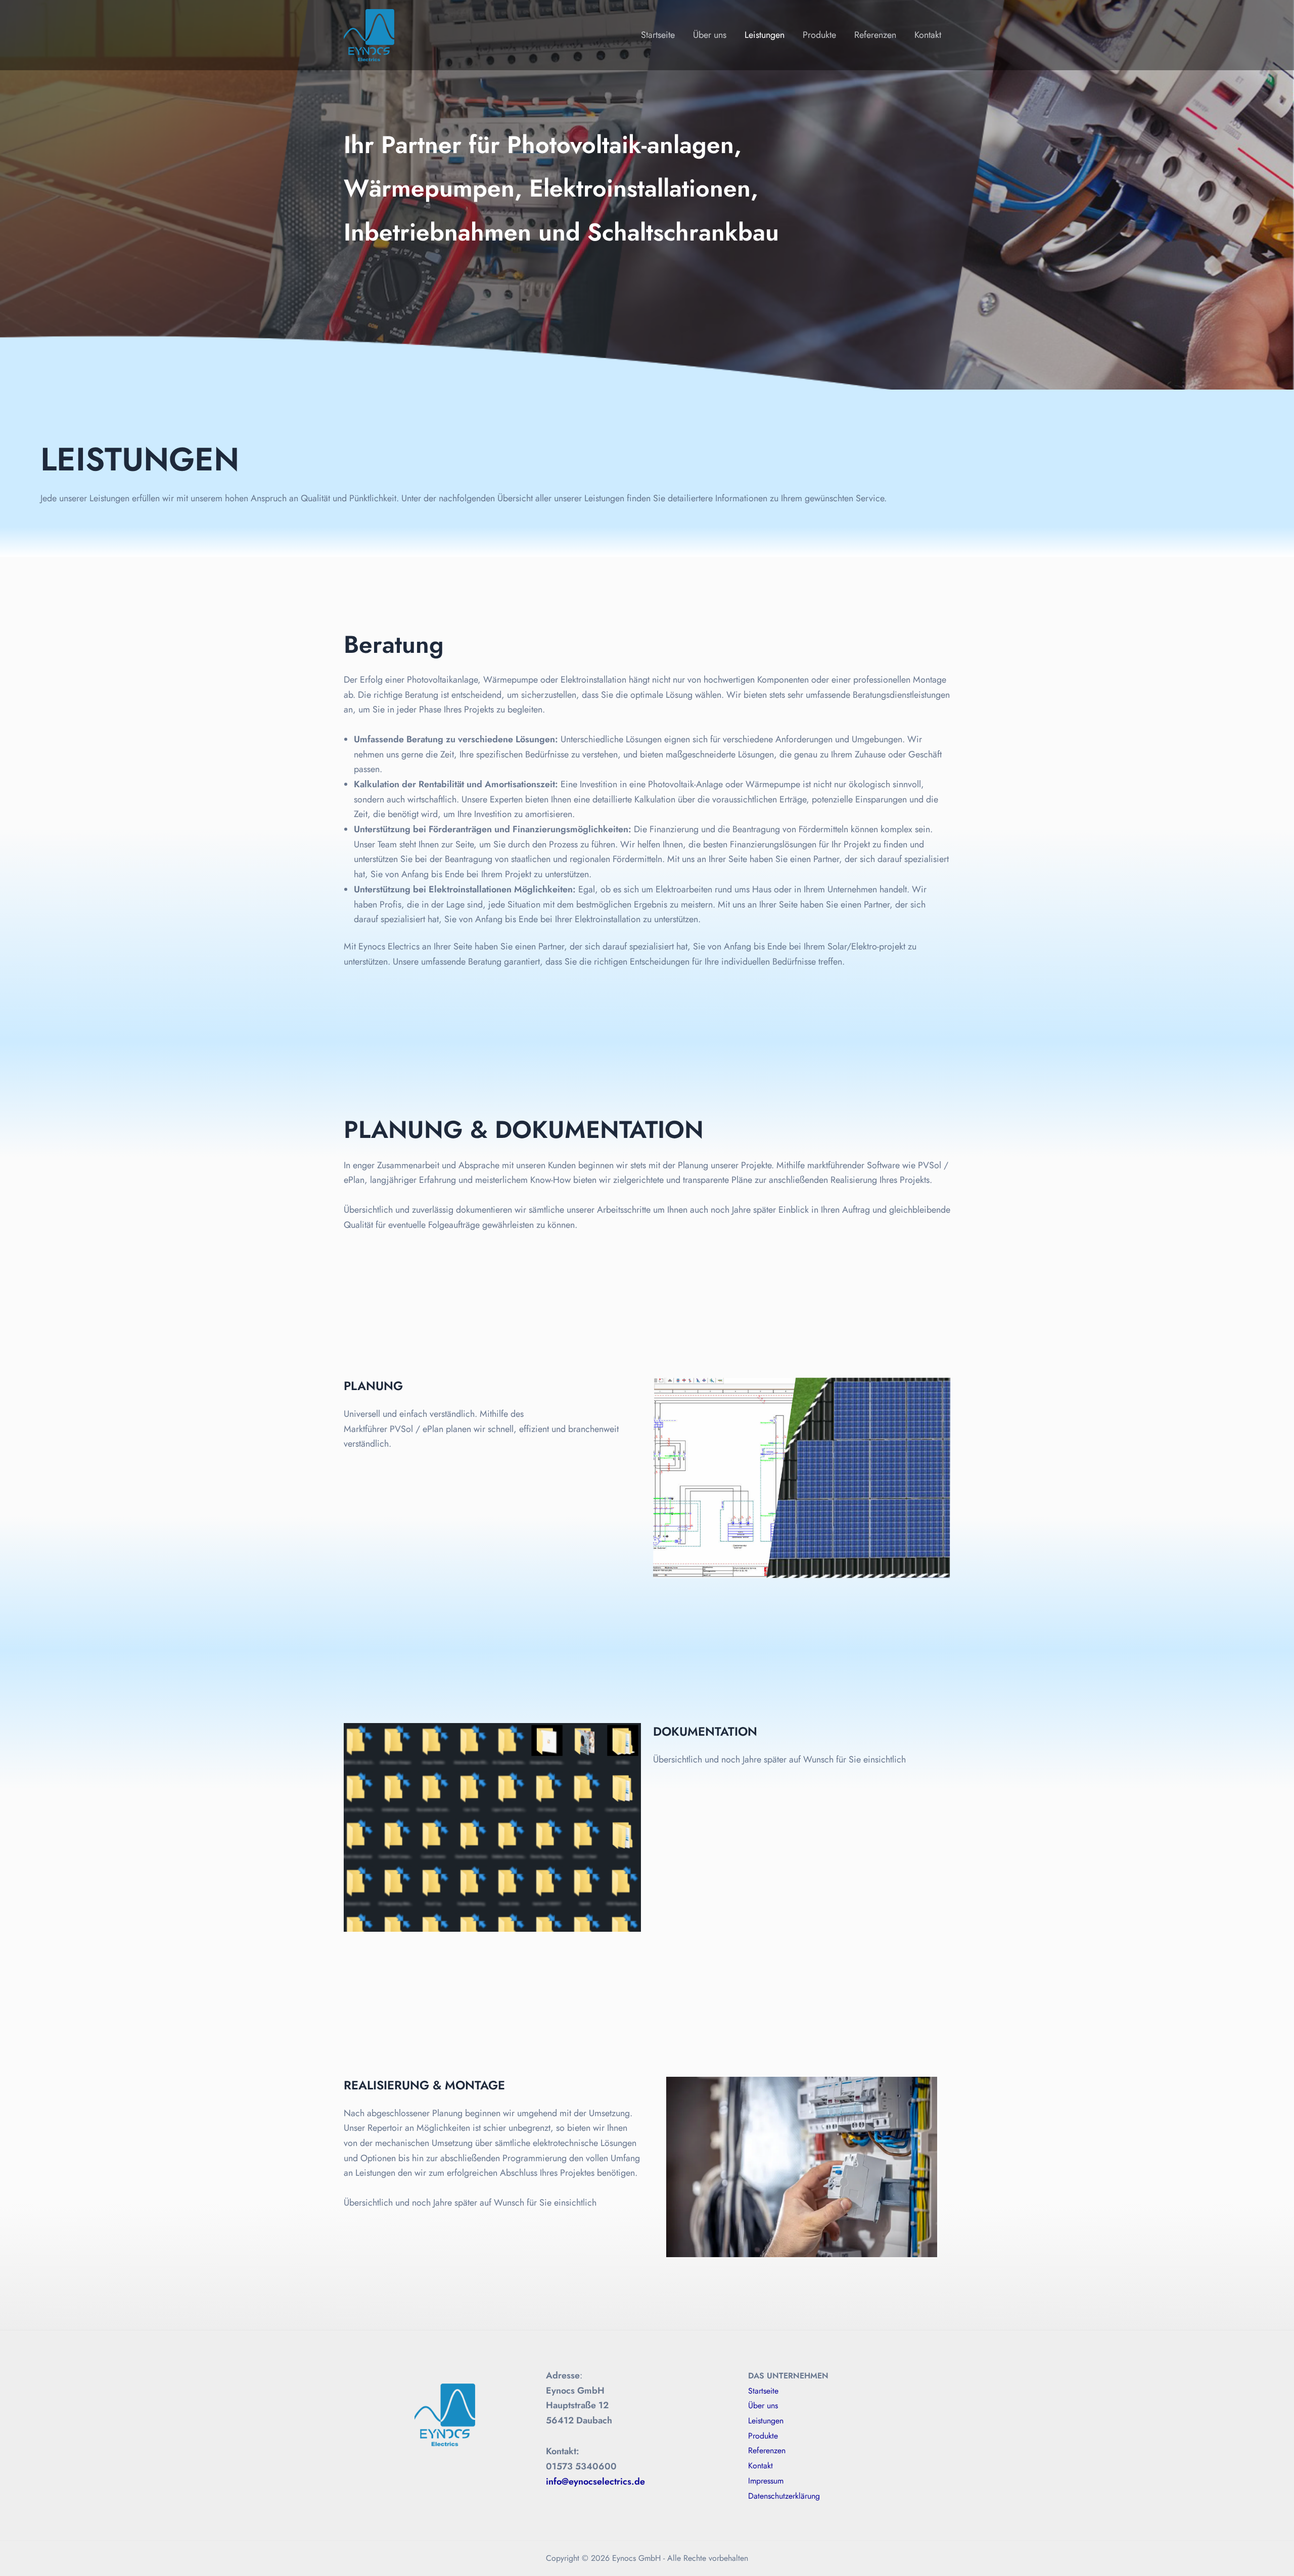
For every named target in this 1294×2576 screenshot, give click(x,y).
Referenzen (875, 35)
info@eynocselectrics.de (595, 2482)
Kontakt (928, 35)
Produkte (819, 35)
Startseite (658, 35)
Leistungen (765, 35)
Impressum (766, 2481)
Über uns (710, 35)
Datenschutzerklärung (784, 2496)
